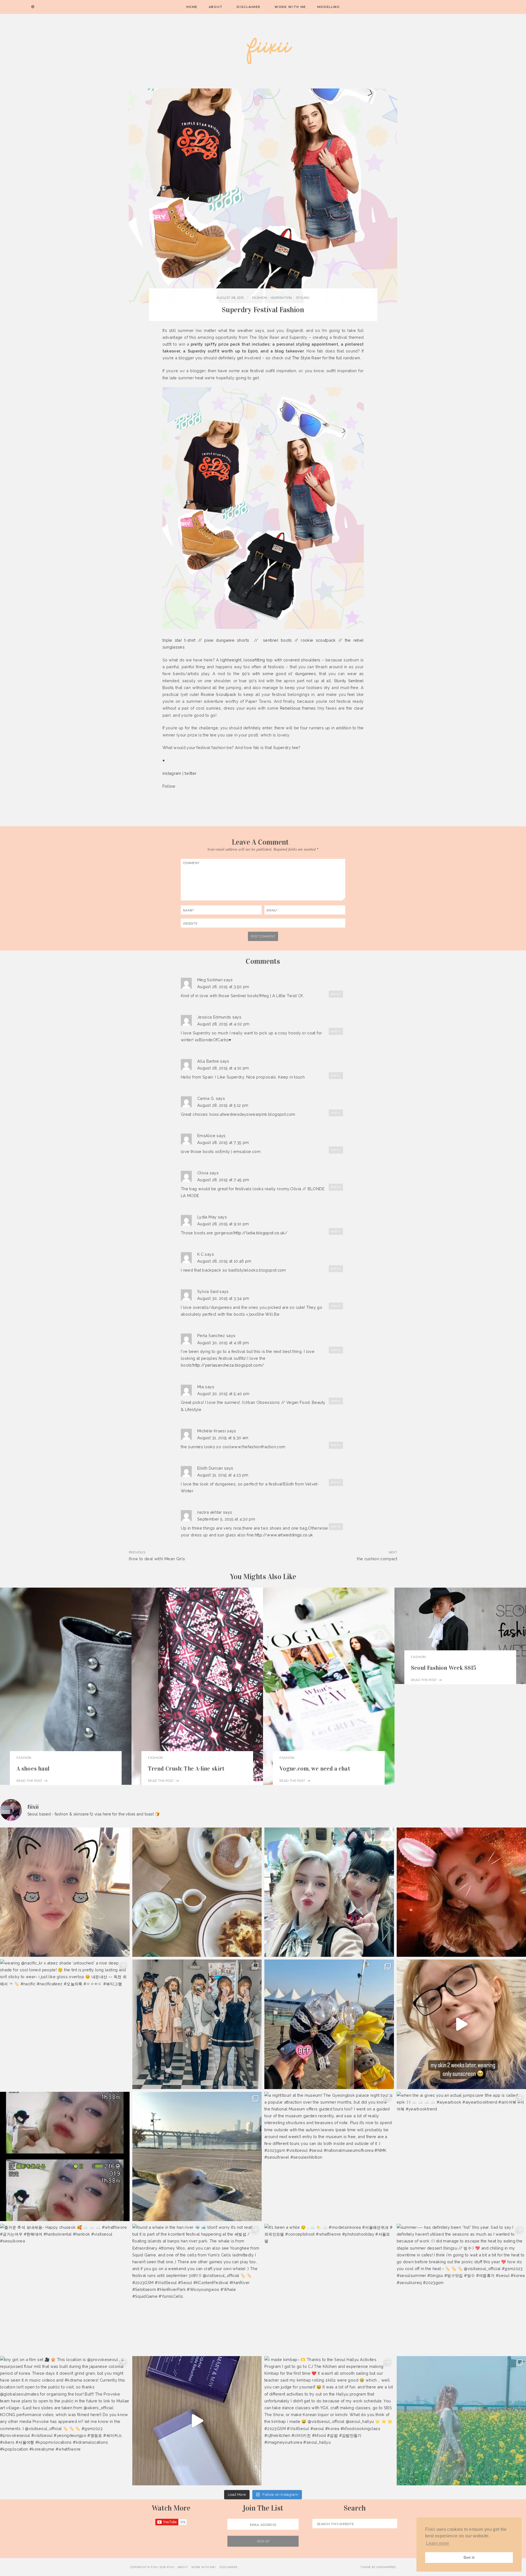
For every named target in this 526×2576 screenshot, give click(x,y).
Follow (169, 786)
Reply (336, 994)
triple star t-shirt (179, 640)
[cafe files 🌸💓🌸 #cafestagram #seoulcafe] (197, 1892)
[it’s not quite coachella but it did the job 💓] (329, 1892)
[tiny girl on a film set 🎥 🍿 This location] (65, 2421)
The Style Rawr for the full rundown (326, 358)
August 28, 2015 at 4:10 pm (223, 1068)
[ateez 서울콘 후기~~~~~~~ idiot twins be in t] (329, 2024)
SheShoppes (386, 2567)
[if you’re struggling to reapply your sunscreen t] (197, 2421)
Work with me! (204, 2567)
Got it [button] (469, 2557)
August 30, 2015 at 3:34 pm (223, 1298)
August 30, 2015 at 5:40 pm (223, 1394)
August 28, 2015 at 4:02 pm (223, 1024)
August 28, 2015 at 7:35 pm (223, 1142)
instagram (172, 773)
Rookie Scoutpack (219, 694)
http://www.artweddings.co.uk (284, 1535)
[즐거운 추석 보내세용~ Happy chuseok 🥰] (65, 2289)
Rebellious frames (298, 708)
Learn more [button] (438, 2543)
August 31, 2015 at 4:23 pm (223, 1475)
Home (192, 7)
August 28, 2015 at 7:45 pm (223, 1180)
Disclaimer (249, 7)
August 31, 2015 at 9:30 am (223, 1438)
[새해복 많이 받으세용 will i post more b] (197, 2024)
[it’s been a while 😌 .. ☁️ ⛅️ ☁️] (329, 2289)
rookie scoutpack (318, 640)
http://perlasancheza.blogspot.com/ (228, 1365)
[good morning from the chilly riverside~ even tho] (197, 2157)
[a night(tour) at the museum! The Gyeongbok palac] (329, 2157)
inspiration (281, 298)
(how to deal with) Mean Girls (157, 1559)
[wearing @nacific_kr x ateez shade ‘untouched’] (65, 2024)
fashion (260, 298)
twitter (191, 773)
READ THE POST (30, 1781)
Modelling (329, 7)
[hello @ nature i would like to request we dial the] (65, 1892)
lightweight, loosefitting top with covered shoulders (270, 660)
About (216, 7)
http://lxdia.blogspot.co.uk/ (261, 1233)
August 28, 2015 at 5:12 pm (223, 1105)
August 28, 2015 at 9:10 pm (223, 1224)
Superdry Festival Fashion (263, 310)
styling (303, 298)
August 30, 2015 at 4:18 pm (223, 1343)
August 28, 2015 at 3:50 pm (223, 987)
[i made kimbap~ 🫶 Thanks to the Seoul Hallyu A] (329, 2421)
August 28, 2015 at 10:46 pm (224, 1261)
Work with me (290, 7)
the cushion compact (377, 1559)
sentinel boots (278, 640)
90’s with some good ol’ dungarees (279, 674)
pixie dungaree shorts (227, 640)
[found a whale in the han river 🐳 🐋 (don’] (197, 2289)
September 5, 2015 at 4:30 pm (226, 1519)
